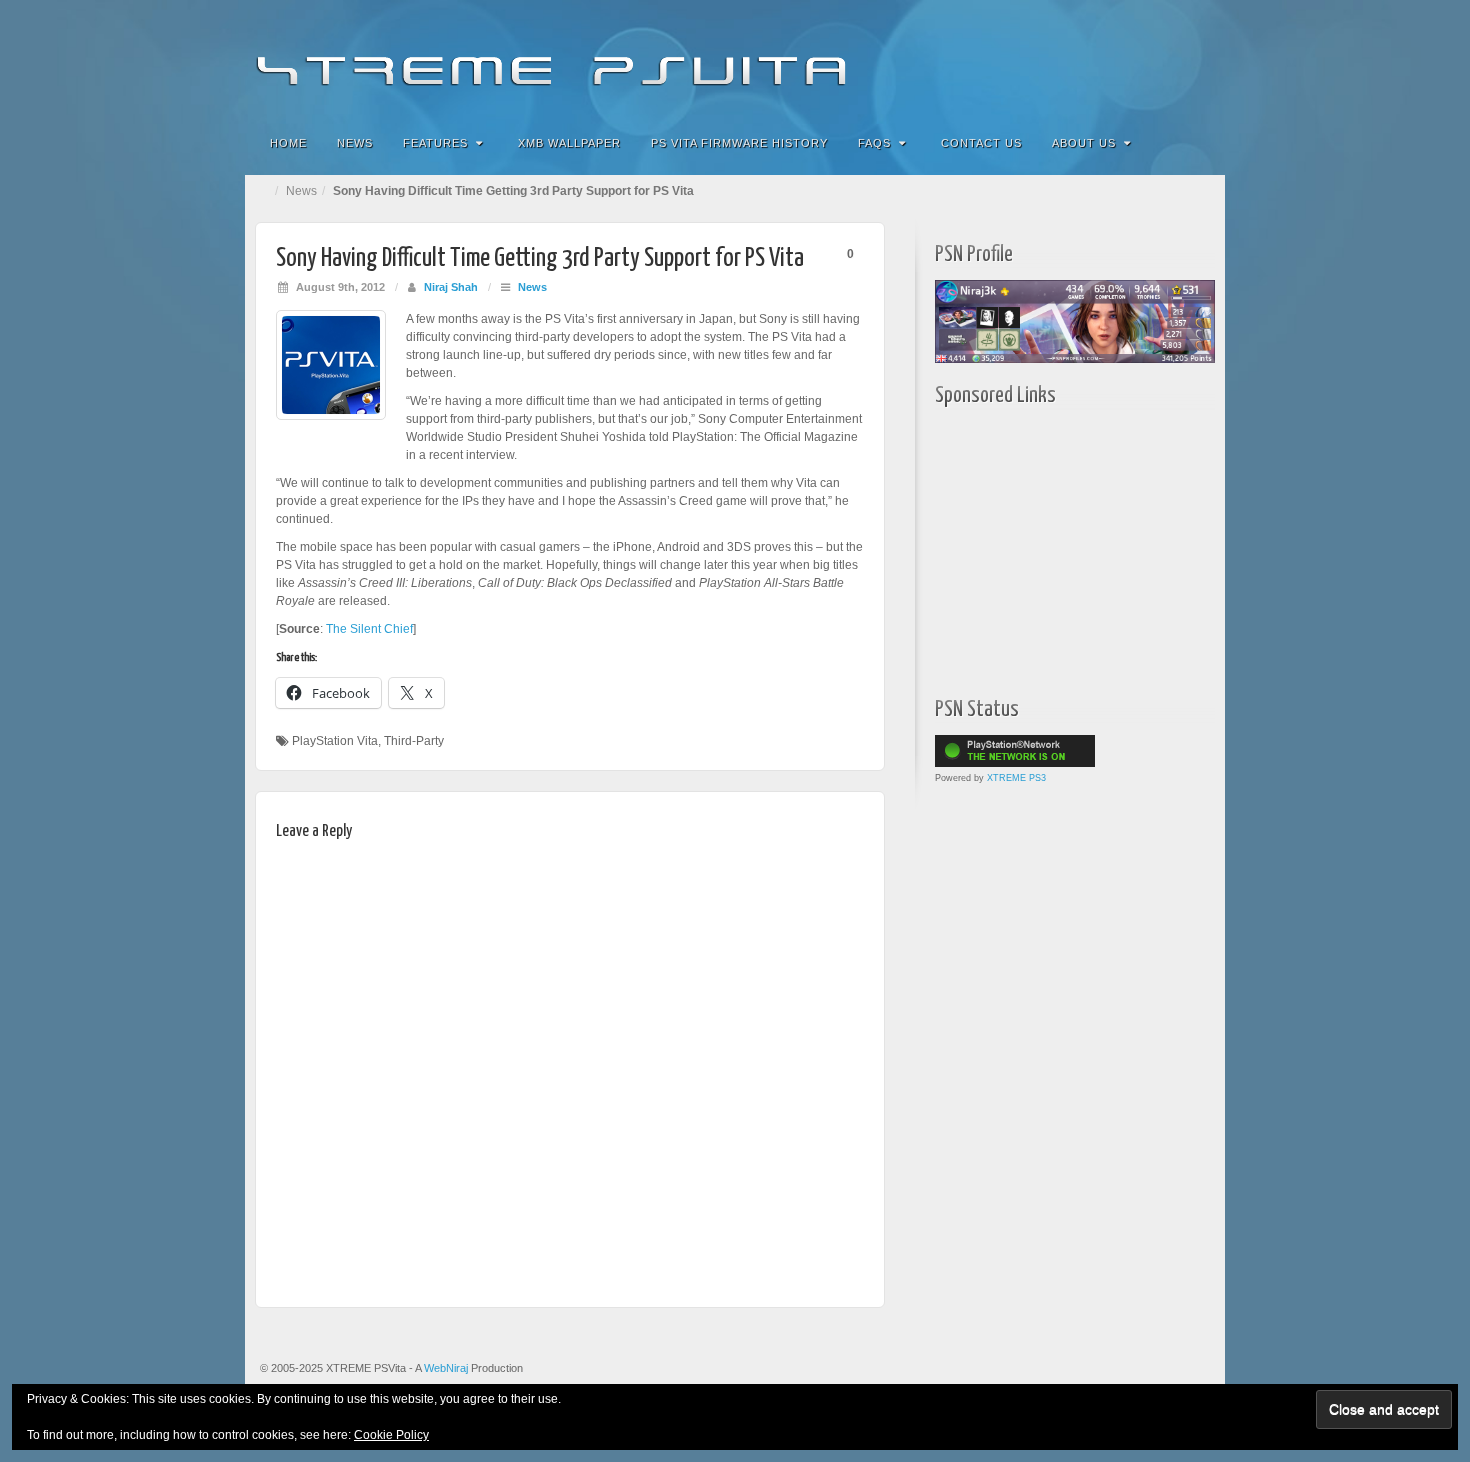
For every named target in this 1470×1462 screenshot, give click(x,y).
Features (435, 143)
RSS (1196, 58)
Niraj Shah (451, 287)
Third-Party (414, 741)
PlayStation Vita (335, 741)
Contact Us (981, 143)
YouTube (1169, 58)
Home (288, 143)
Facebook (1061, 58)
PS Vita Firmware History (739, 143)
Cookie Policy (391, 1435)
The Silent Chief (369, 629)
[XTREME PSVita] (735, 57)
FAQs (874, 143)
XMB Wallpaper (569, 143)
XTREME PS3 (1016, 778)
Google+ (1115, 58)
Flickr (1088, 58)
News (355, 143)
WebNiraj (446, 1368)
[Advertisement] (1060, 547)
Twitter (1142, 58)
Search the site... (1197, 143)
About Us (1084, 143)
